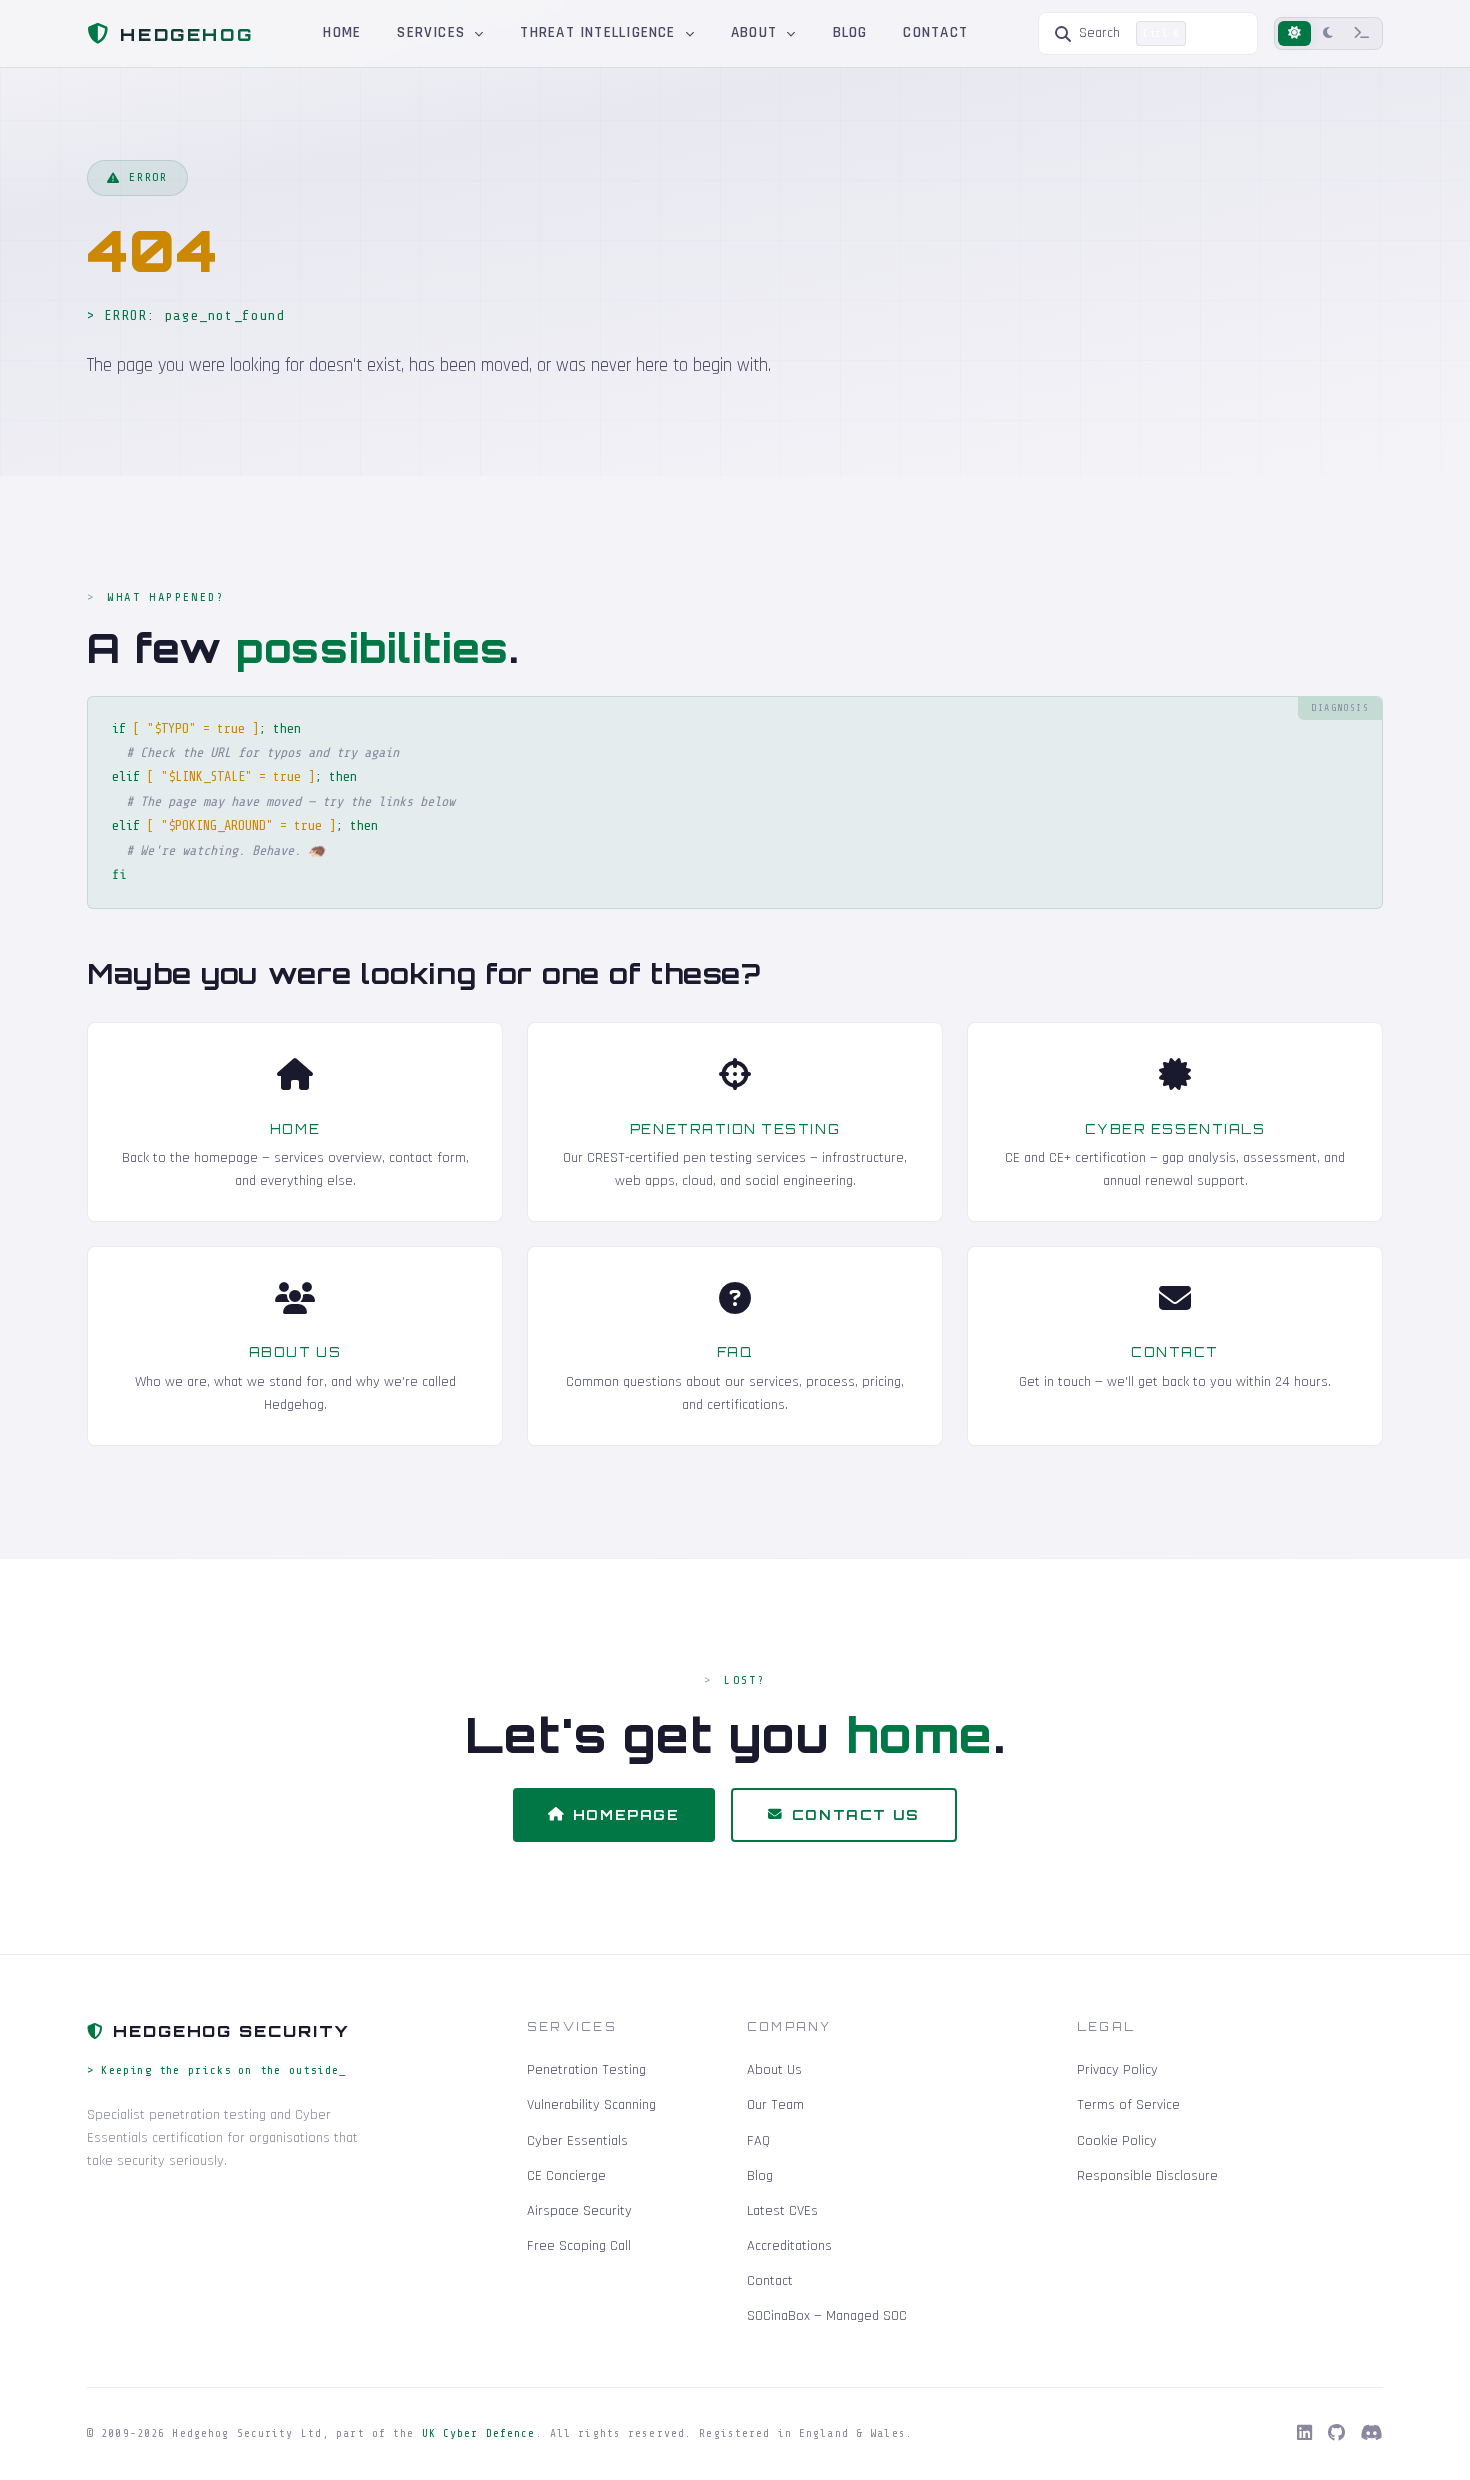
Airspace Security (579, 2211)
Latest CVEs (782, 2211)
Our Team (775, 2105)
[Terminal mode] (1362, 33)
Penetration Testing (735, 1129)
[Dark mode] (1328, 33)
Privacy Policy (1117, 2070)
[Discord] (1372, 2434)
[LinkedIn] (1304, 2434)
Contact (935, 32)
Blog (850, 32)
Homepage (626, 1814)
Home (342, 32)
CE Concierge (566, 2176)
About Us (295, 1352)
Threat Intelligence (600, 32)
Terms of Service (1128, 2105)
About (756, 32)
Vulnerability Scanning (591, 2105)
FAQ (735, 1352)
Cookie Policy (1117, 2141)
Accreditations (789, 2246)
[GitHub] (1336, 2434)
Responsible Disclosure (1147, 2176)
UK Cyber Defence (479, 2433)
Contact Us (856, 1814)
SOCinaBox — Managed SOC (827, 2316)
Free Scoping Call (579, 2246)
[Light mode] (1294, 33)
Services (433, 32)
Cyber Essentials (1175, 1129)
